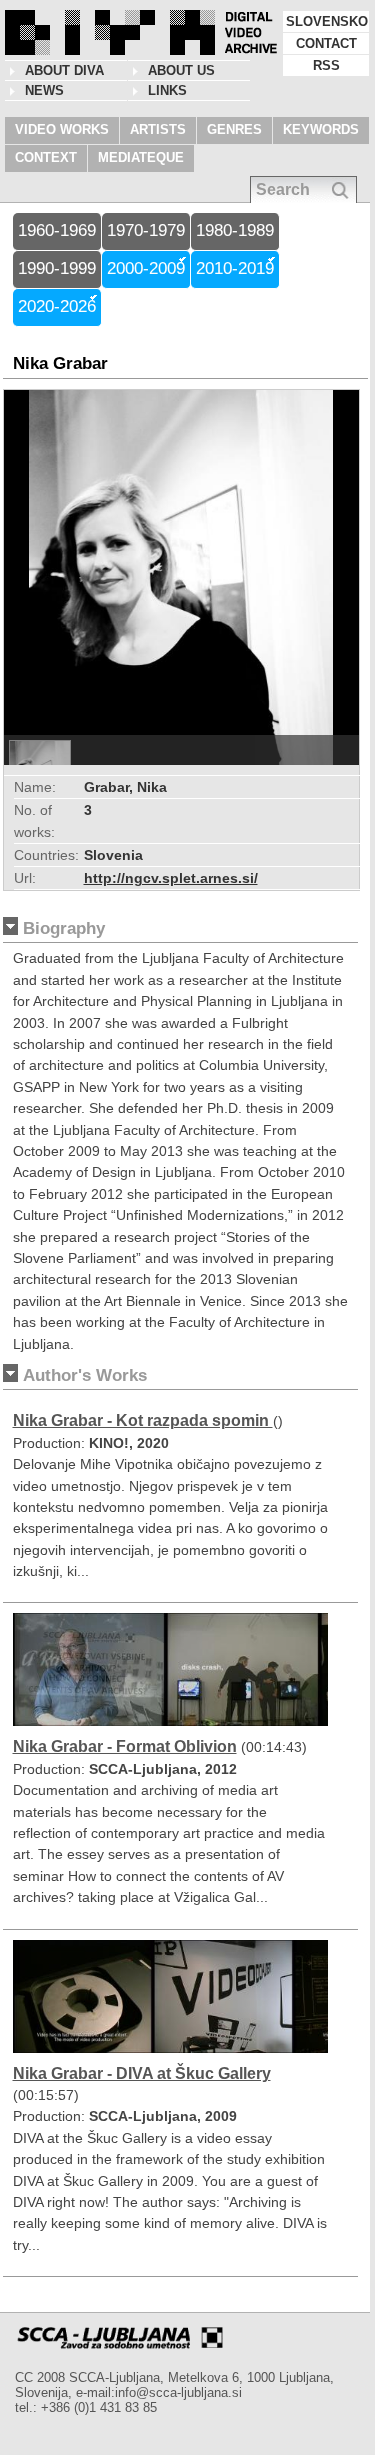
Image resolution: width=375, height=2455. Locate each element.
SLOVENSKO (327, 21)
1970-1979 (146, 230)
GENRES (234, 129)
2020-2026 (57, 306)
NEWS (44, 90)
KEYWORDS (321, 129)
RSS (326, 65)
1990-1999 (57, 268)
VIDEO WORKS (62, 129)
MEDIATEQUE (141, 157)
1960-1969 (57, 230)
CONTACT (326, 43)
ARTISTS (158, 129)
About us (181, 70)
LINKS (167, 90)
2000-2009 (146, 268)
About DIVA (64, 70)
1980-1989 (235, 230)
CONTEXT (46, 157)
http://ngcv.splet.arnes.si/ (171, 878)
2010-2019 (235, 268)
